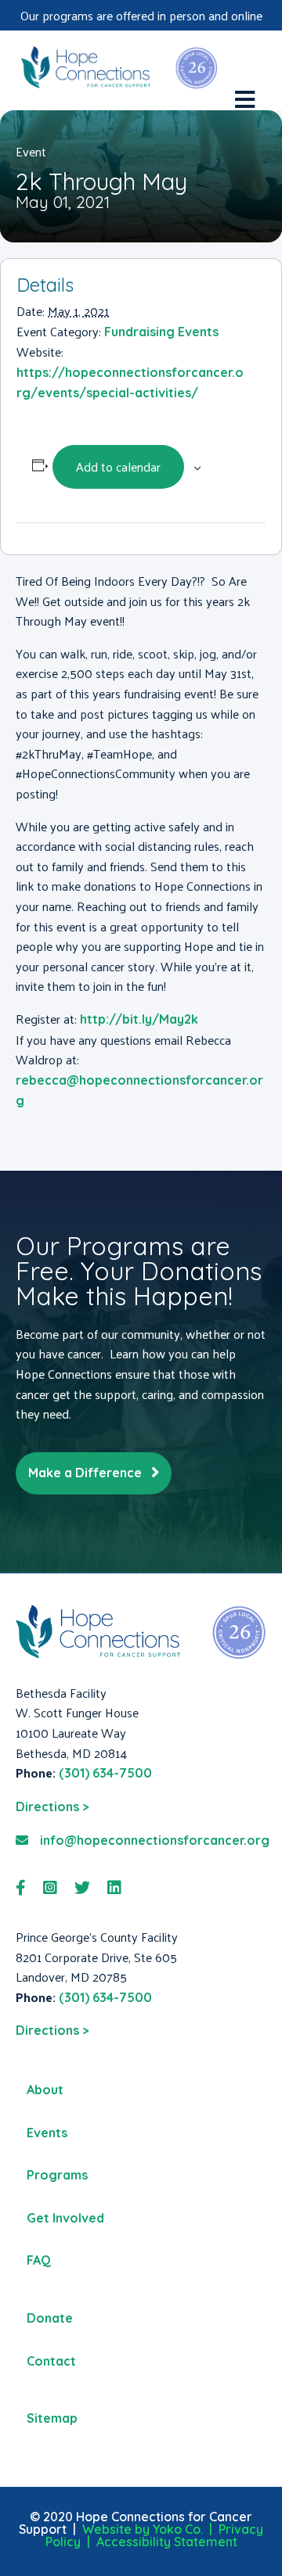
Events (47, 2133)
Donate (50, 2318)
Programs (57, 2175)
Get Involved (65, 2218)
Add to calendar (118, 466)
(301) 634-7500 (105, 1773)
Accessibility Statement (167, 2542)
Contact (51, 2361)
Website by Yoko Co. (143, 2529)
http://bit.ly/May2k (139, 1019)
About (45, 2090)
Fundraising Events (161, 332)
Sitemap (52, 2418)
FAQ (39, 2260)
